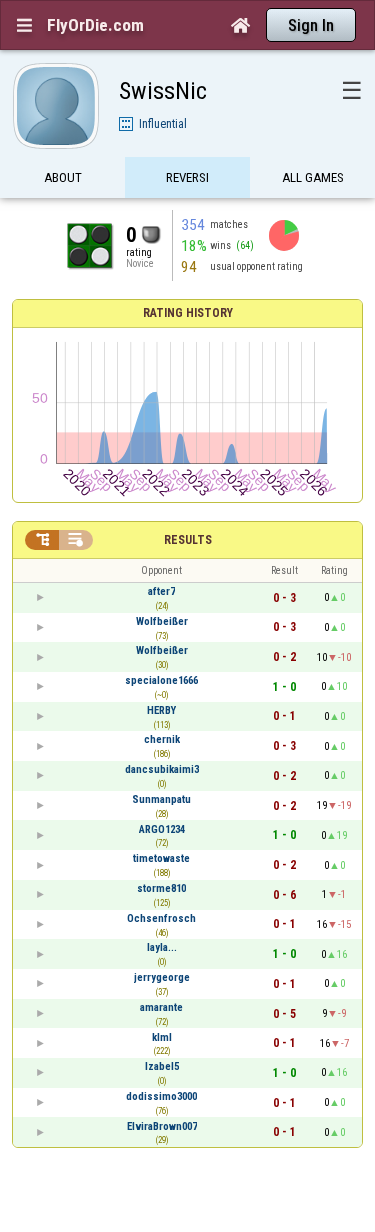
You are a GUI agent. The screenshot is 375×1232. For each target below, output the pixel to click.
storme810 (161, 888)
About (63, 177)
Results (188, 540)
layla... (162, 947)
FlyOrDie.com (95, 25)
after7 (161, 591)
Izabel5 (162, 1066)
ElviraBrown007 (162, 1126)
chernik (162, 739)
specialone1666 (161, 680)
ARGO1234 (162, 829)
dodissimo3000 (161, 1096)
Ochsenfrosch (161, 918)
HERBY (161, 710)
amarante (161, 1007)
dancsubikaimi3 (162, 769)
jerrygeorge (162, 977)
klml (162, 1037)
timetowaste (161, 858)
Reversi (187, 177)
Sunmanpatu (161, 799)
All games (313, 177)
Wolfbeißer (162, 621)
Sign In (311, 25)
